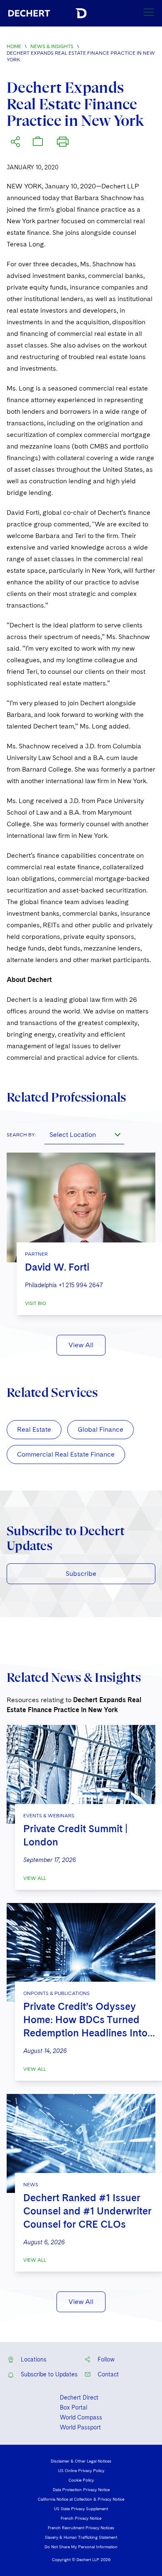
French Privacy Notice (81, 2518)
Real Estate (34, 1429)
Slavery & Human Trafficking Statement (81, 2537)
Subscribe (81, 1574)
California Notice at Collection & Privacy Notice (81, 2499)
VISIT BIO (36, 1303)
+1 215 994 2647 (81, 1285)
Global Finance (101, 1429)
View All (81, 1345)
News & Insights (52, 46)
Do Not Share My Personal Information (81, 2547)
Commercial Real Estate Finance (66, 1454)
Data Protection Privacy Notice (81, 2489)
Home (14, 46)
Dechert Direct (79, 2398)
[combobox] (84, 1134)
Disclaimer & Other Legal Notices (81, 2461)
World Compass (81, 2417)
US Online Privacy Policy (81, 2470)
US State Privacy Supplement (81, 2508)
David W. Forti (57, 1267)
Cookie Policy (81, 2480)
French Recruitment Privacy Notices (81, 2528)
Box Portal (74, 2407)
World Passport (80, 2427)
